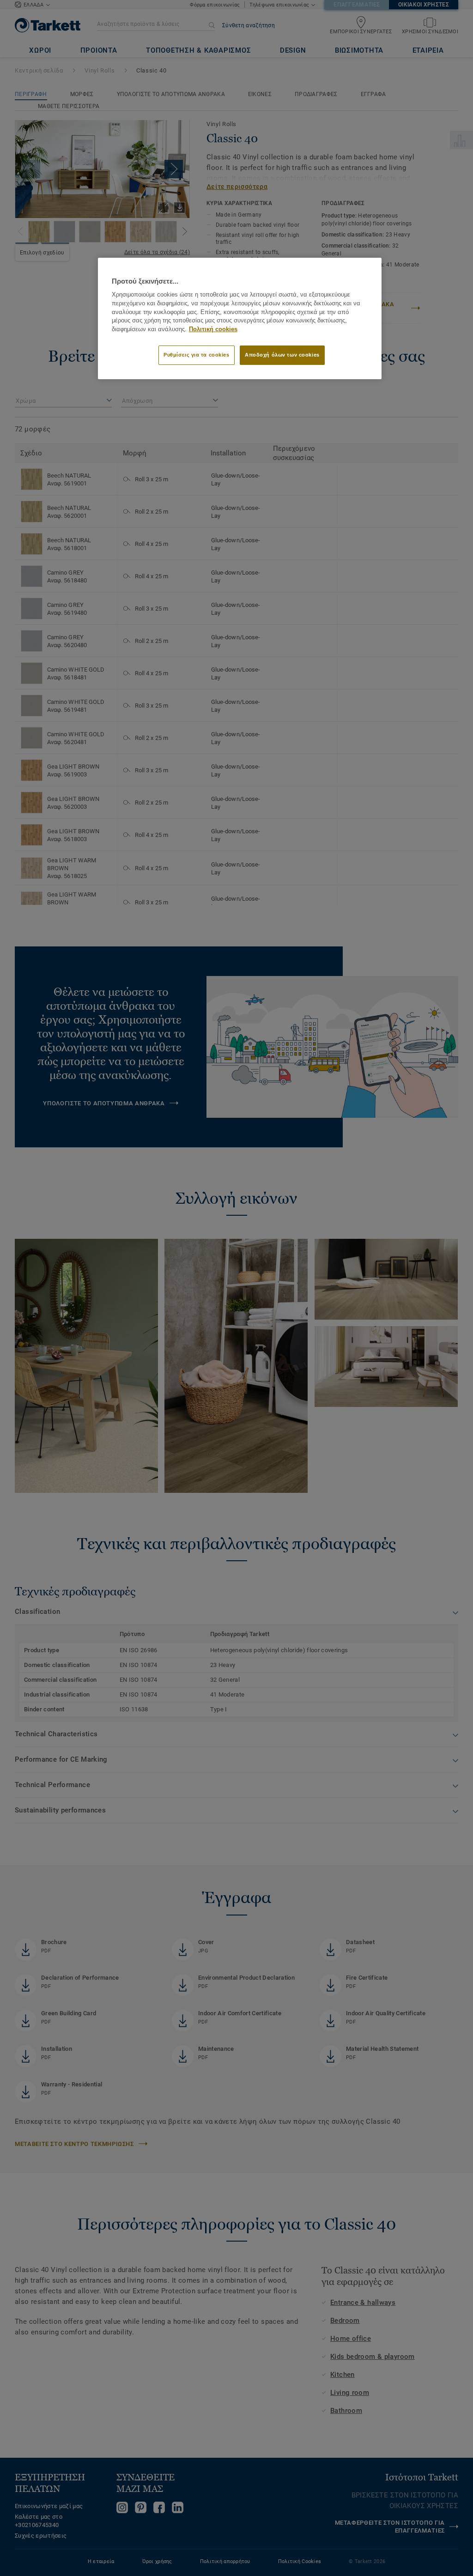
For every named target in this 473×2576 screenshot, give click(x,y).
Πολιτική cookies (213, 329)
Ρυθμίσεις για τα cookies (197, 355)
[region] (240, 318)
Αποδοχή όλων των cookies (282, 355)
